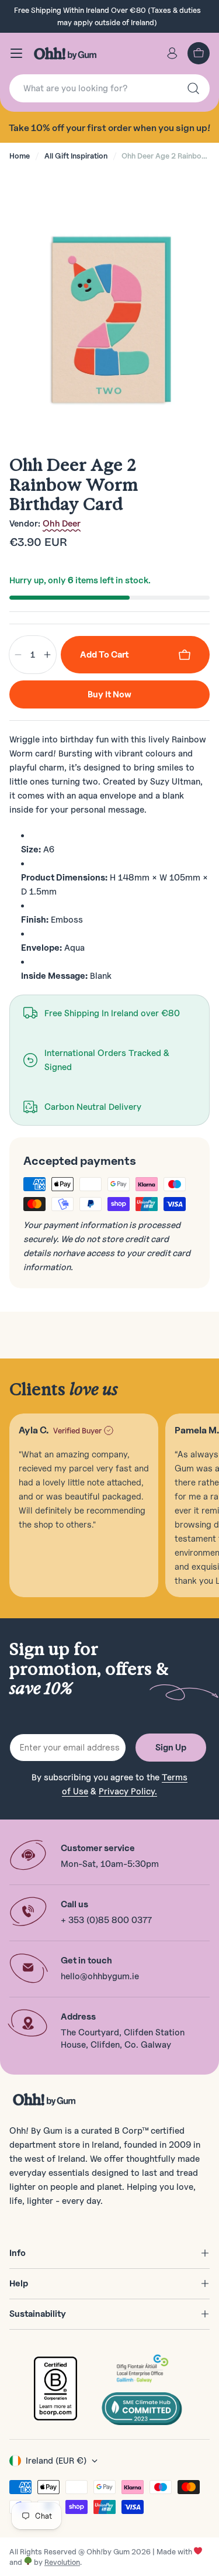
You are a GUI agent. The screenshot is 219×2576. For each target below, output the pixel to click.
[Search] (193, 88)
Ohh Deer (62, 524)
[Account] (172, 53)
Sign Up (171, 1748)
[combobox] (109, 88)
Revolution (62, 2562)
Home (20, 156)
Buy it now (109, 694)
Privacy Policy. (128, 1791)
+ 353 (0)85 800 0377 (106, 1920)
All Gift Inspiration (76, 156)
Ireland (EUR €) (56, 2461)
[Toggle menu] (16, 53)
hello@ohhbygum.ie (100, 1976)
